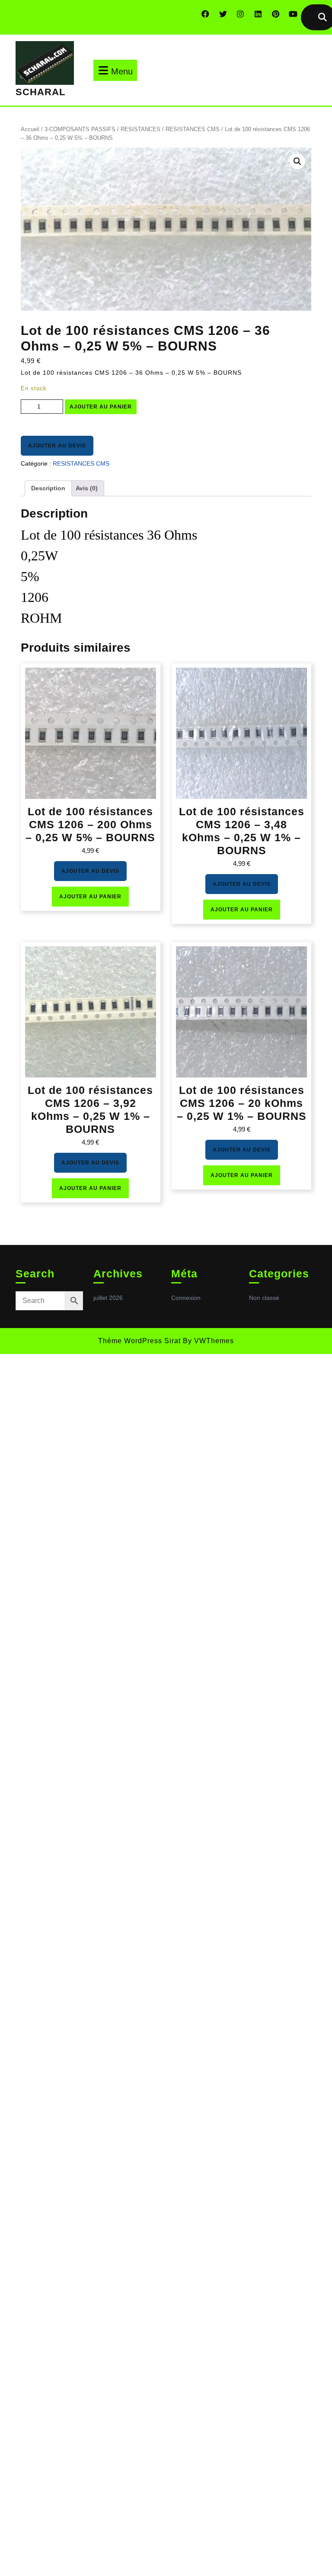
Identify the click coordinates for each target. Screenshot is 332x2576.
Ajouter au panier (101, 407)
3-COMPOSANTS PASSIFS (80, 129)
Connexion (186, 1298)
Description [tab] (48, 488)
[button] (297, 161)
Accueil (30, 129)
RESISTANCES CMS (193, 129)
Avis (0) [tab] (87, 488)
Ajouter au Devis (57, 446)
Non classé (264, 1298)
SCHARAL (40, 92)
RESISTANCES (140, 129)
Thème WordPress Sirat (139, 1341)
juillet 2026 (108, 1298)
